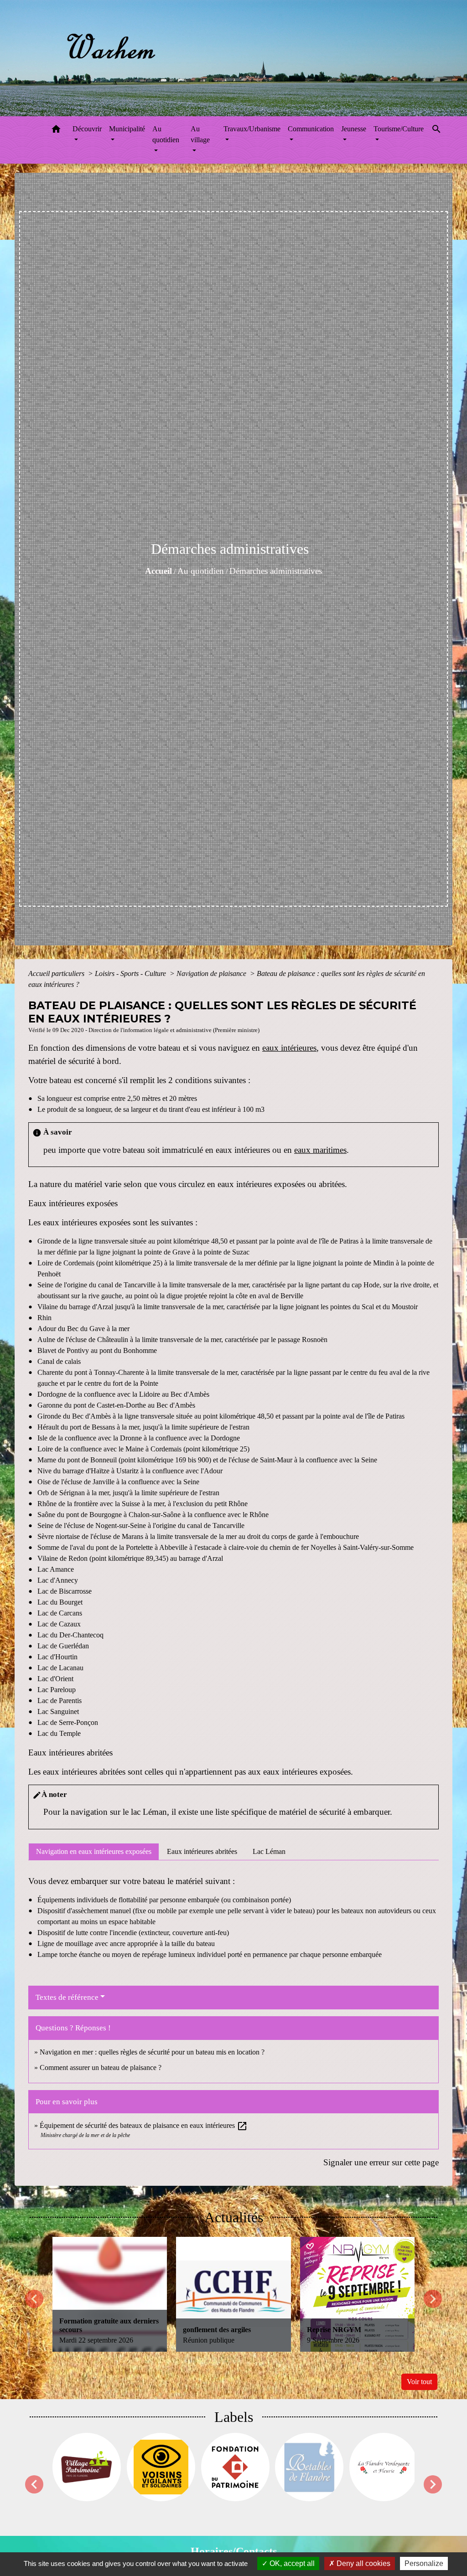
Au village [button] (200, 134)
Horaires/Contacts (234, 2551)
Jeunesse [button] (354, 129)
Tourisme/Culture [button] (399, 129)
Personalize (424, 2563)
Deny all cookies (363, 2563)
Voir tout (419, 2382)
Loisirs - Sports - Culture (131, 973)
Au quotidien (201, 571)
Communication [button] (311, 129)
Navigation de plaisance (212, 973)
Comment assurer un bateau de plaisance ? (101, 2068)
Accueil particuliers (57, 973)
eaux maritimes (320, 1150)
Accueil (158, 571)
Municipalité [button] (127, 129)
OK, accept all (291, 2563)
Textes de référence (67, 1997)
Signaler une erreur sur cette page (381, 2162)
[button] (56, 131)
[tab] (94, 1852)
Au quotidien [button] (166, 134)
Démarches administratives (276, 571)
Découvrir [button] (87, 129)
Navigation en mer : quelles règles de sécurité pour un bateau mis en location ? (152, 2052)
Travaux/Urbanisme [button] (252, 129)
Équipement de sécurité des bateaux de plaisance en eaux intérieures (144, 2125)
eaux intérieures (289, 1048)
